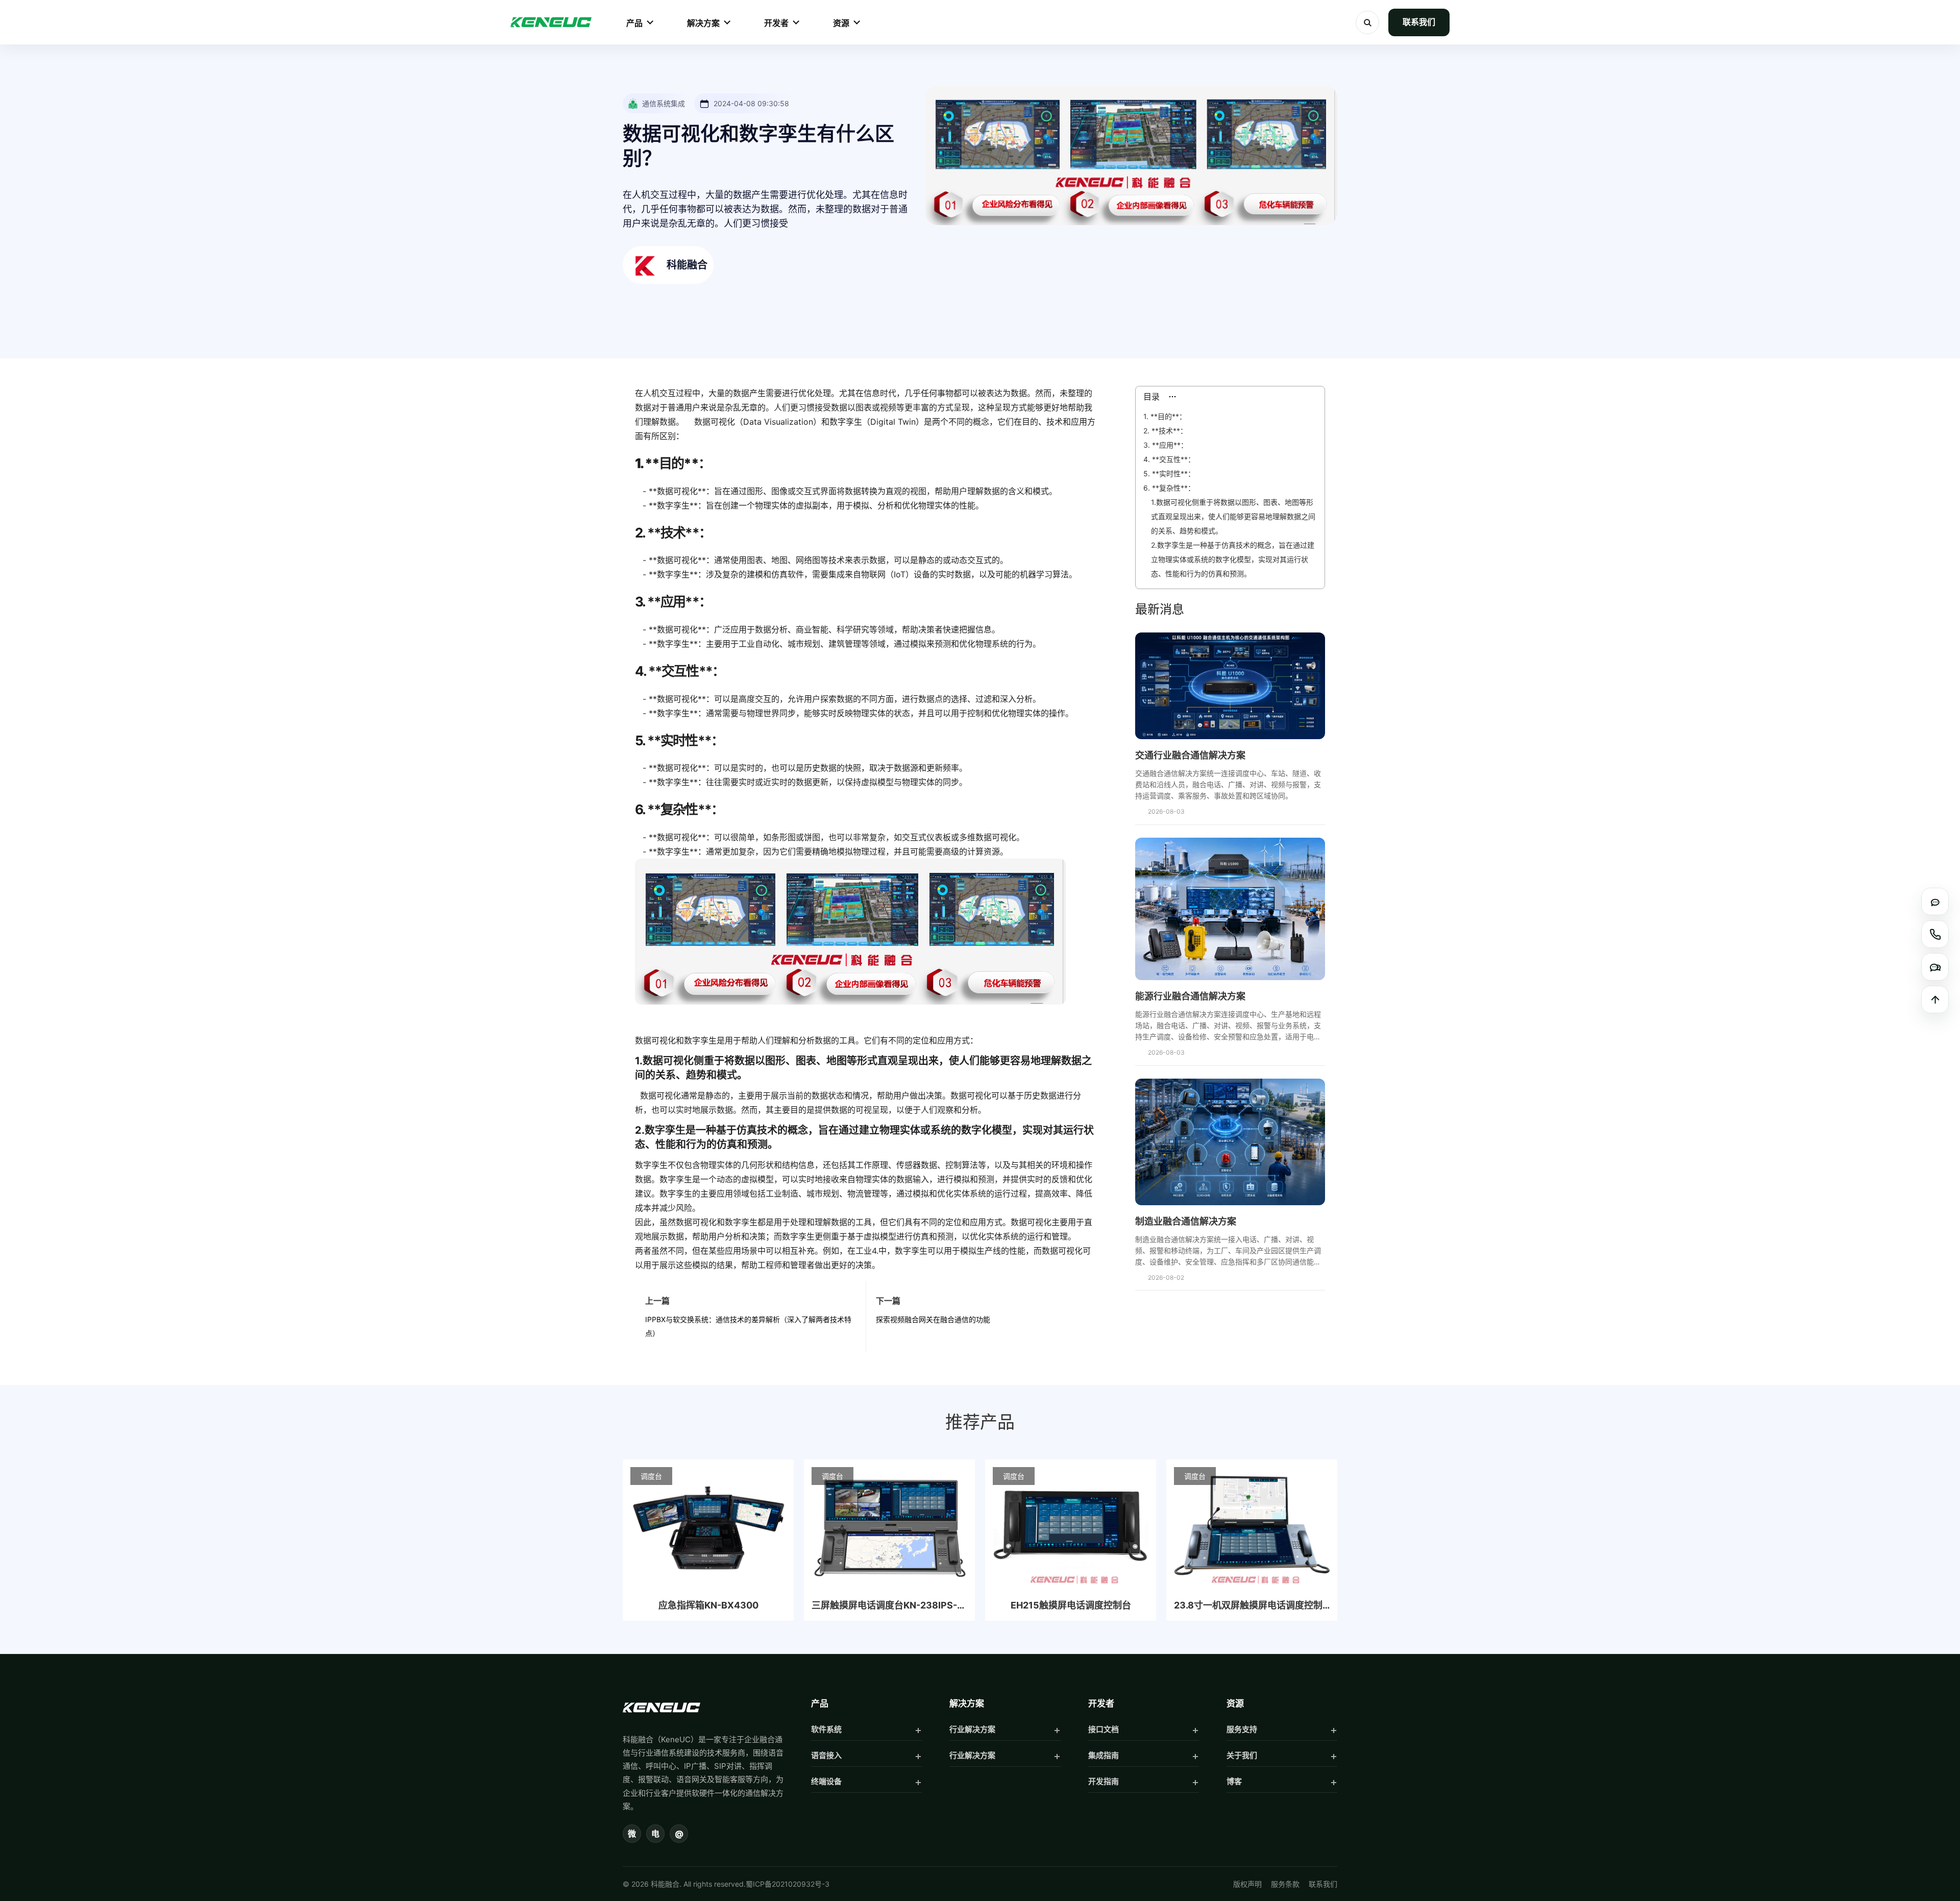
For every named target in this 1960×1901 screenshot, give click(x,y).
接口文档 (1104, 1729)
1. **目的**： (1165, 416)
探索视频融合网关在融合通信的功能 (933, 1319)
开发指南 (1104, 1781)
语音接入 (826, 1755)
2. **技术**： (1165, 431)
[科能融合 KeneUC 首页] (551, 22)
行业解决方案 (972, 1729)
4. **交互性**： (1169, 459)
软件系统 (826, 1729)
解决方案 (703, 23)
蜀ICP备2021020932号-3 (788, 1884)
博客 (1234, 1781)
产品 (634, 23)
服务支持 (1242, 1729)
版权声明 (1247, 1884)
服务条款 (1285, 1884)
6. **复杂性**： (1169, 488)
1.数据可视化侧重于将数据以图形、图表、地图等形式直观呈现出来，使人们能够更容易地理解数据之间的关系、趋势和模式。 (1233, 516)
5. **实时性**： (1169, 473)
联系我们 (1419, 22)
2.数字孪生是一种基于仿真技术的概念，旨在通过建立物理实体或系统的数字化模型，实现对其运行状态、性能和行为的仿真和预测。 (1233, 559)
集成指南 (1104, 1755)
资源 (841, 23)
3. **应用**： (1166, 445)
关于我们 (1242, 1755)
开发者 (776, 23)
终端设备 (826, 1781)
